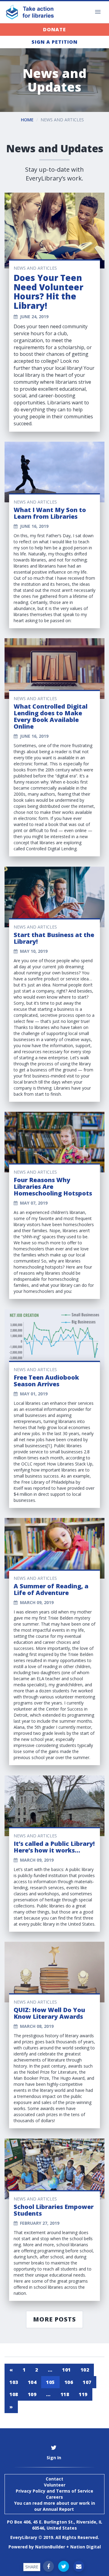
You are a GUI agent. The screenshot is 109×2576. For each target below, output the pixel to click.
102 (85, 2370)
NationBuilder (50, 2547)
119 (83, 2394)
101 (66, 2370)
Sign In (54, 2458)
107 (87, 2382)
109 (32, 2394)
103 (14, 2382)
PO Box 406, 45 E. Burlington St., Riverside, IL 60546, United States (55, 2525)
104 (32, 2382)
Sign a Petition (54, 42)
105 (50, 2382)
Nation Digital (86, 2547)
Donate (54, 29)
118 (65, 2394)
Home (27, 120)
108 (14, 2394)
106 (69, 2382)
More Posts (54, 2319)
